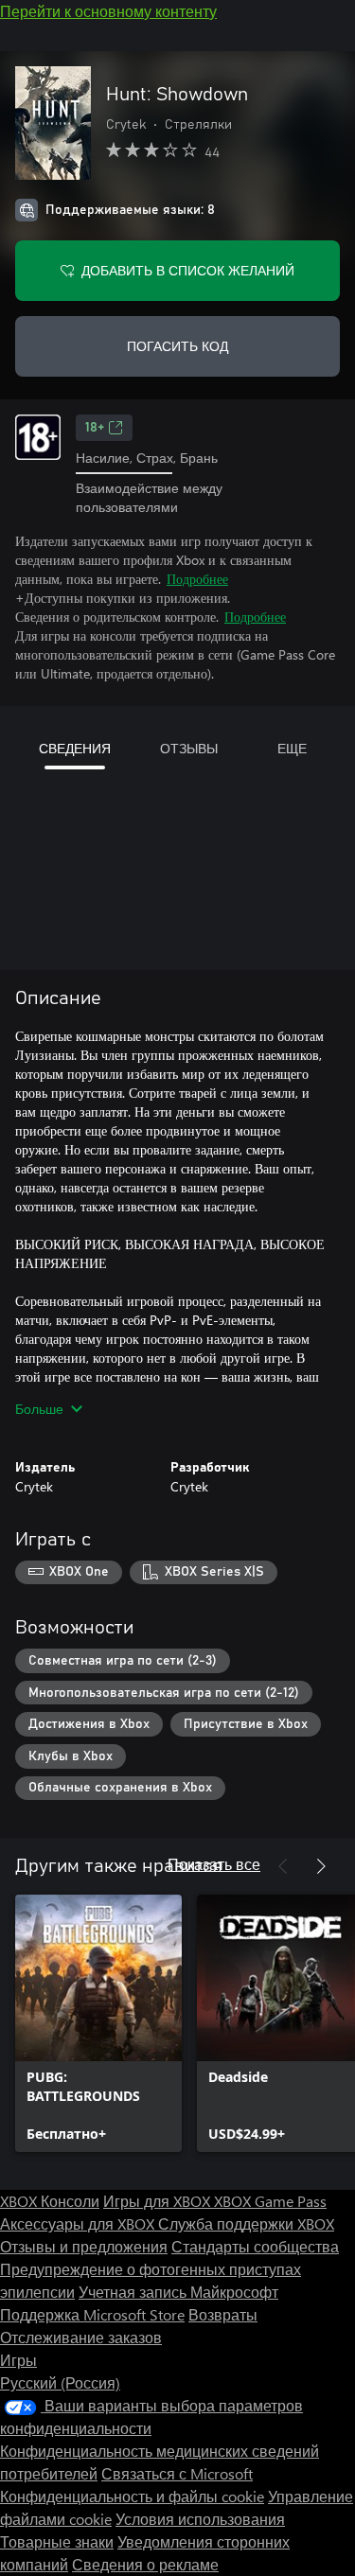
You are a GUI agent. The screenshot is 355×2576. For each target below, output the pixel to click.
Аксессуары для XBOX (79, 2223)
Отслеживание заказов (81, 2337)
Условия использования (200, 2519)
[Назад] (283, 1866)
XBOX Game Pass (270, 2201)
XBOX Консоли (50, 2201)
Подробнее (197, 579)
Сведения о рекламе (145, 2564)
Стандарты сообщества (255, 2246)
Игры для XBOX (159, 2201)
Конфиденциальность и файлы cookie (132, 2496)
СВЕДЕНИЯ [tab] (75, 748)
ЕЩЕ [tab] (292, 748)
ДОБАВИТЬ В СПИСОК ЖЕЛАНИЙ (188, 270)
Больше (39, 1409)
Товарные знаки (57, 2541)
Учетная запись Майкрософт (178, 2292)
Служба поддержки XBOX (246, 2223)
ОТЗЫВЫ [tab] (189, 748)
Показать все (214, 1864)
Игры (18, 2360)
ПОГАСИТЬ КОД (177, 346)
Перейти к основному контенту (108, 11)
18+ (95, 428)
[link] (98, 2023)
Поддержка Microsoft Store (92, 2314)
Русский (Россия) (60, 2382)
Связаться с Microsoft (177, 2473)
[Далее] (321, 1866)
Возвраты (223, 2314)
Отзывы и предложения (84, 2246)
